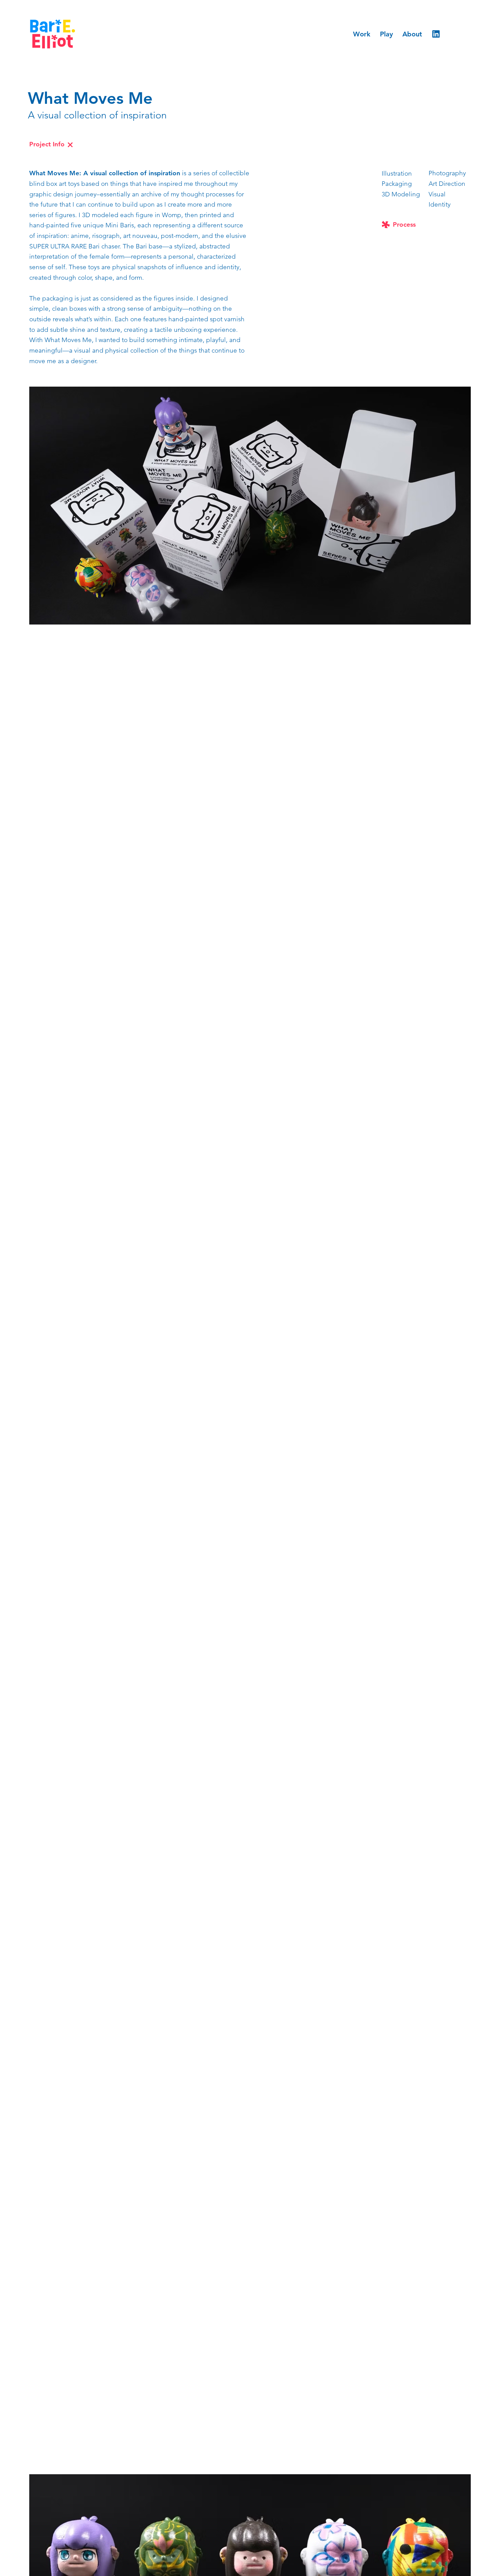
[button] (250, 506)
